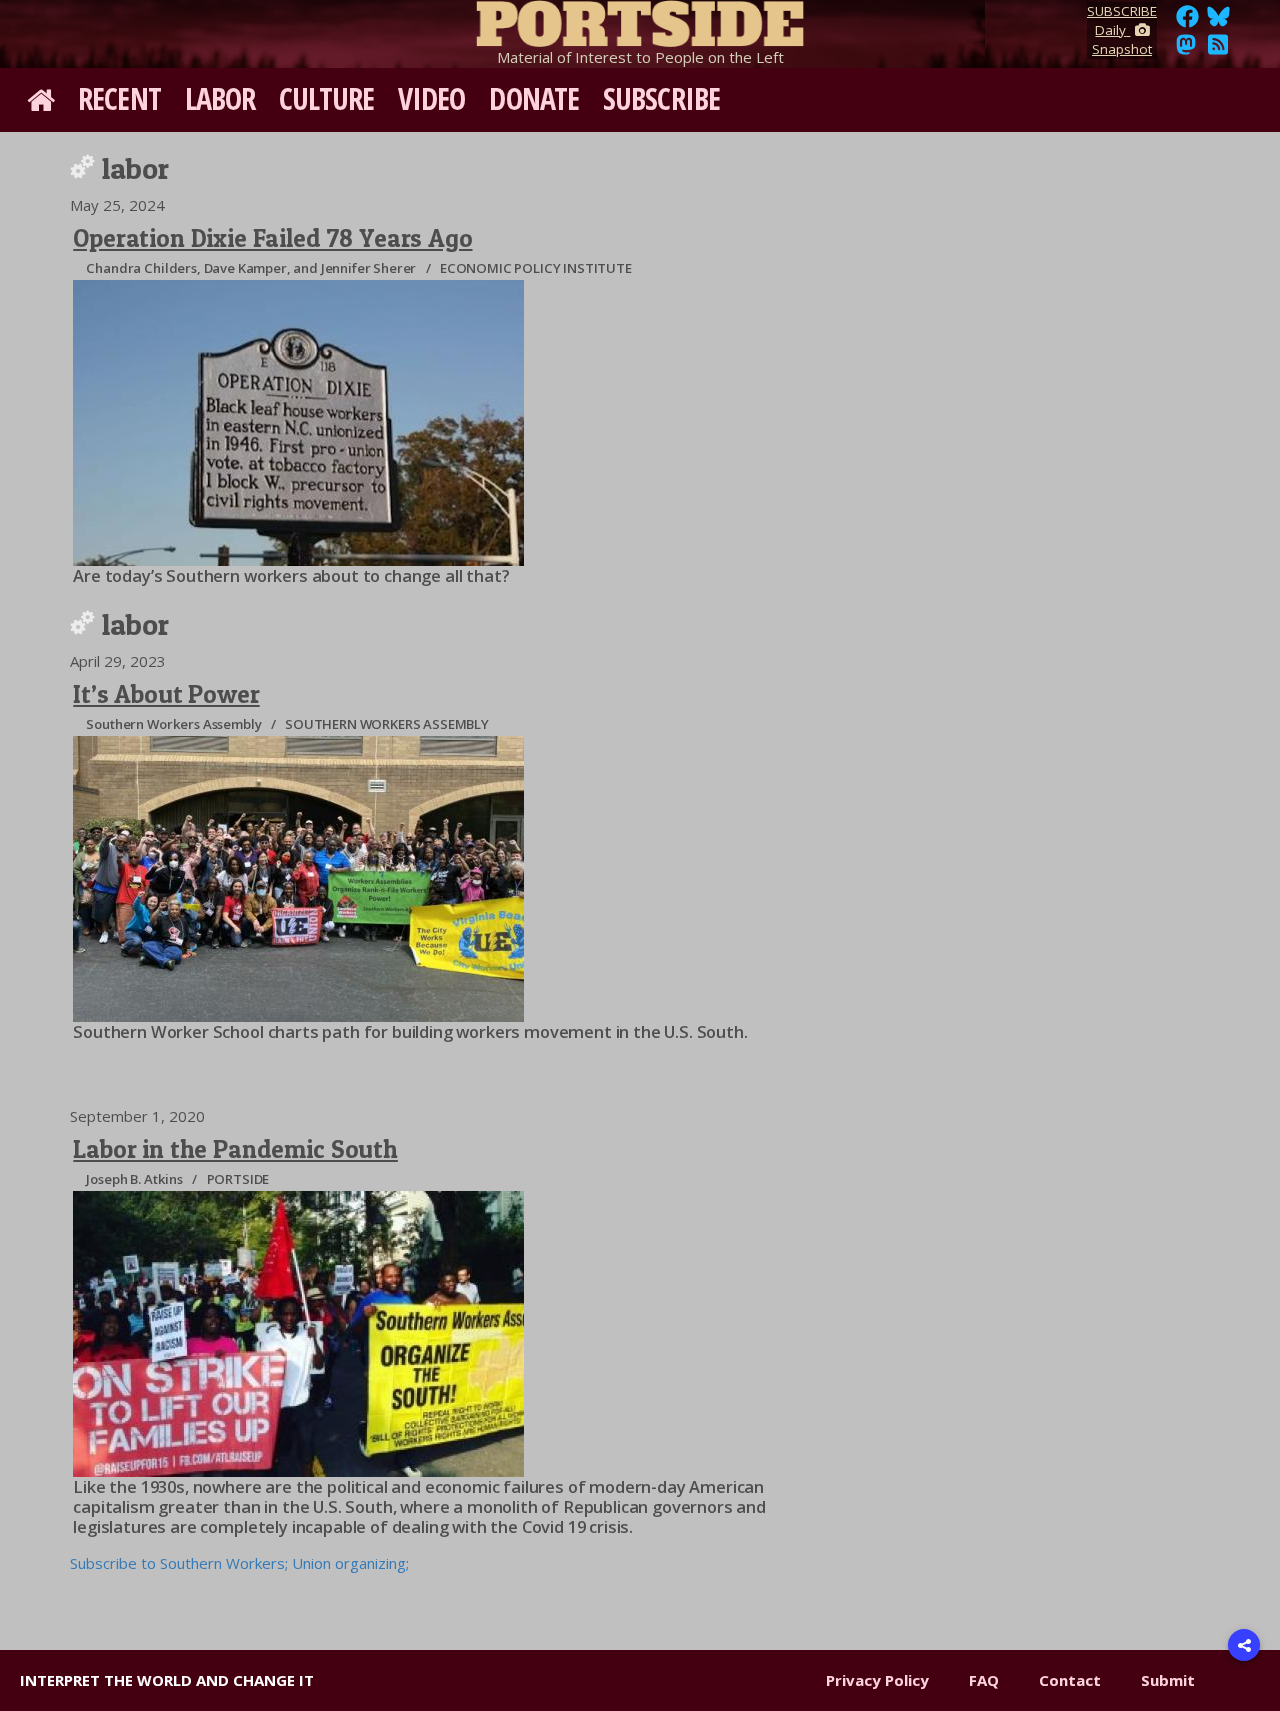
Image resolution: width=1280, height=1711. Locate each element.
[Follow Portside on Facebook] (1187, 22)
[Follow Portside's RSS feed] (1218, 50)
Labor (220, 98)
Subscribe (661, 98)
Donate (534, 98)
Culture (326, 98)
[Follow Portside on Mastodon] (1186, 50)
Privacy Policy (877, 1680)
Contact (1070, 1680)
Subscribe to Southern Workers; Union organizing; (239, 1563)
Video (432, 98)
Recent (119, 98)
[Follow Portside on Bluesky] (1220, 22)
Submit (1168, 1680)
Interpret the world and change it (167, 1680)
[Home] (640, 20)
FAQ (984, 1680)
